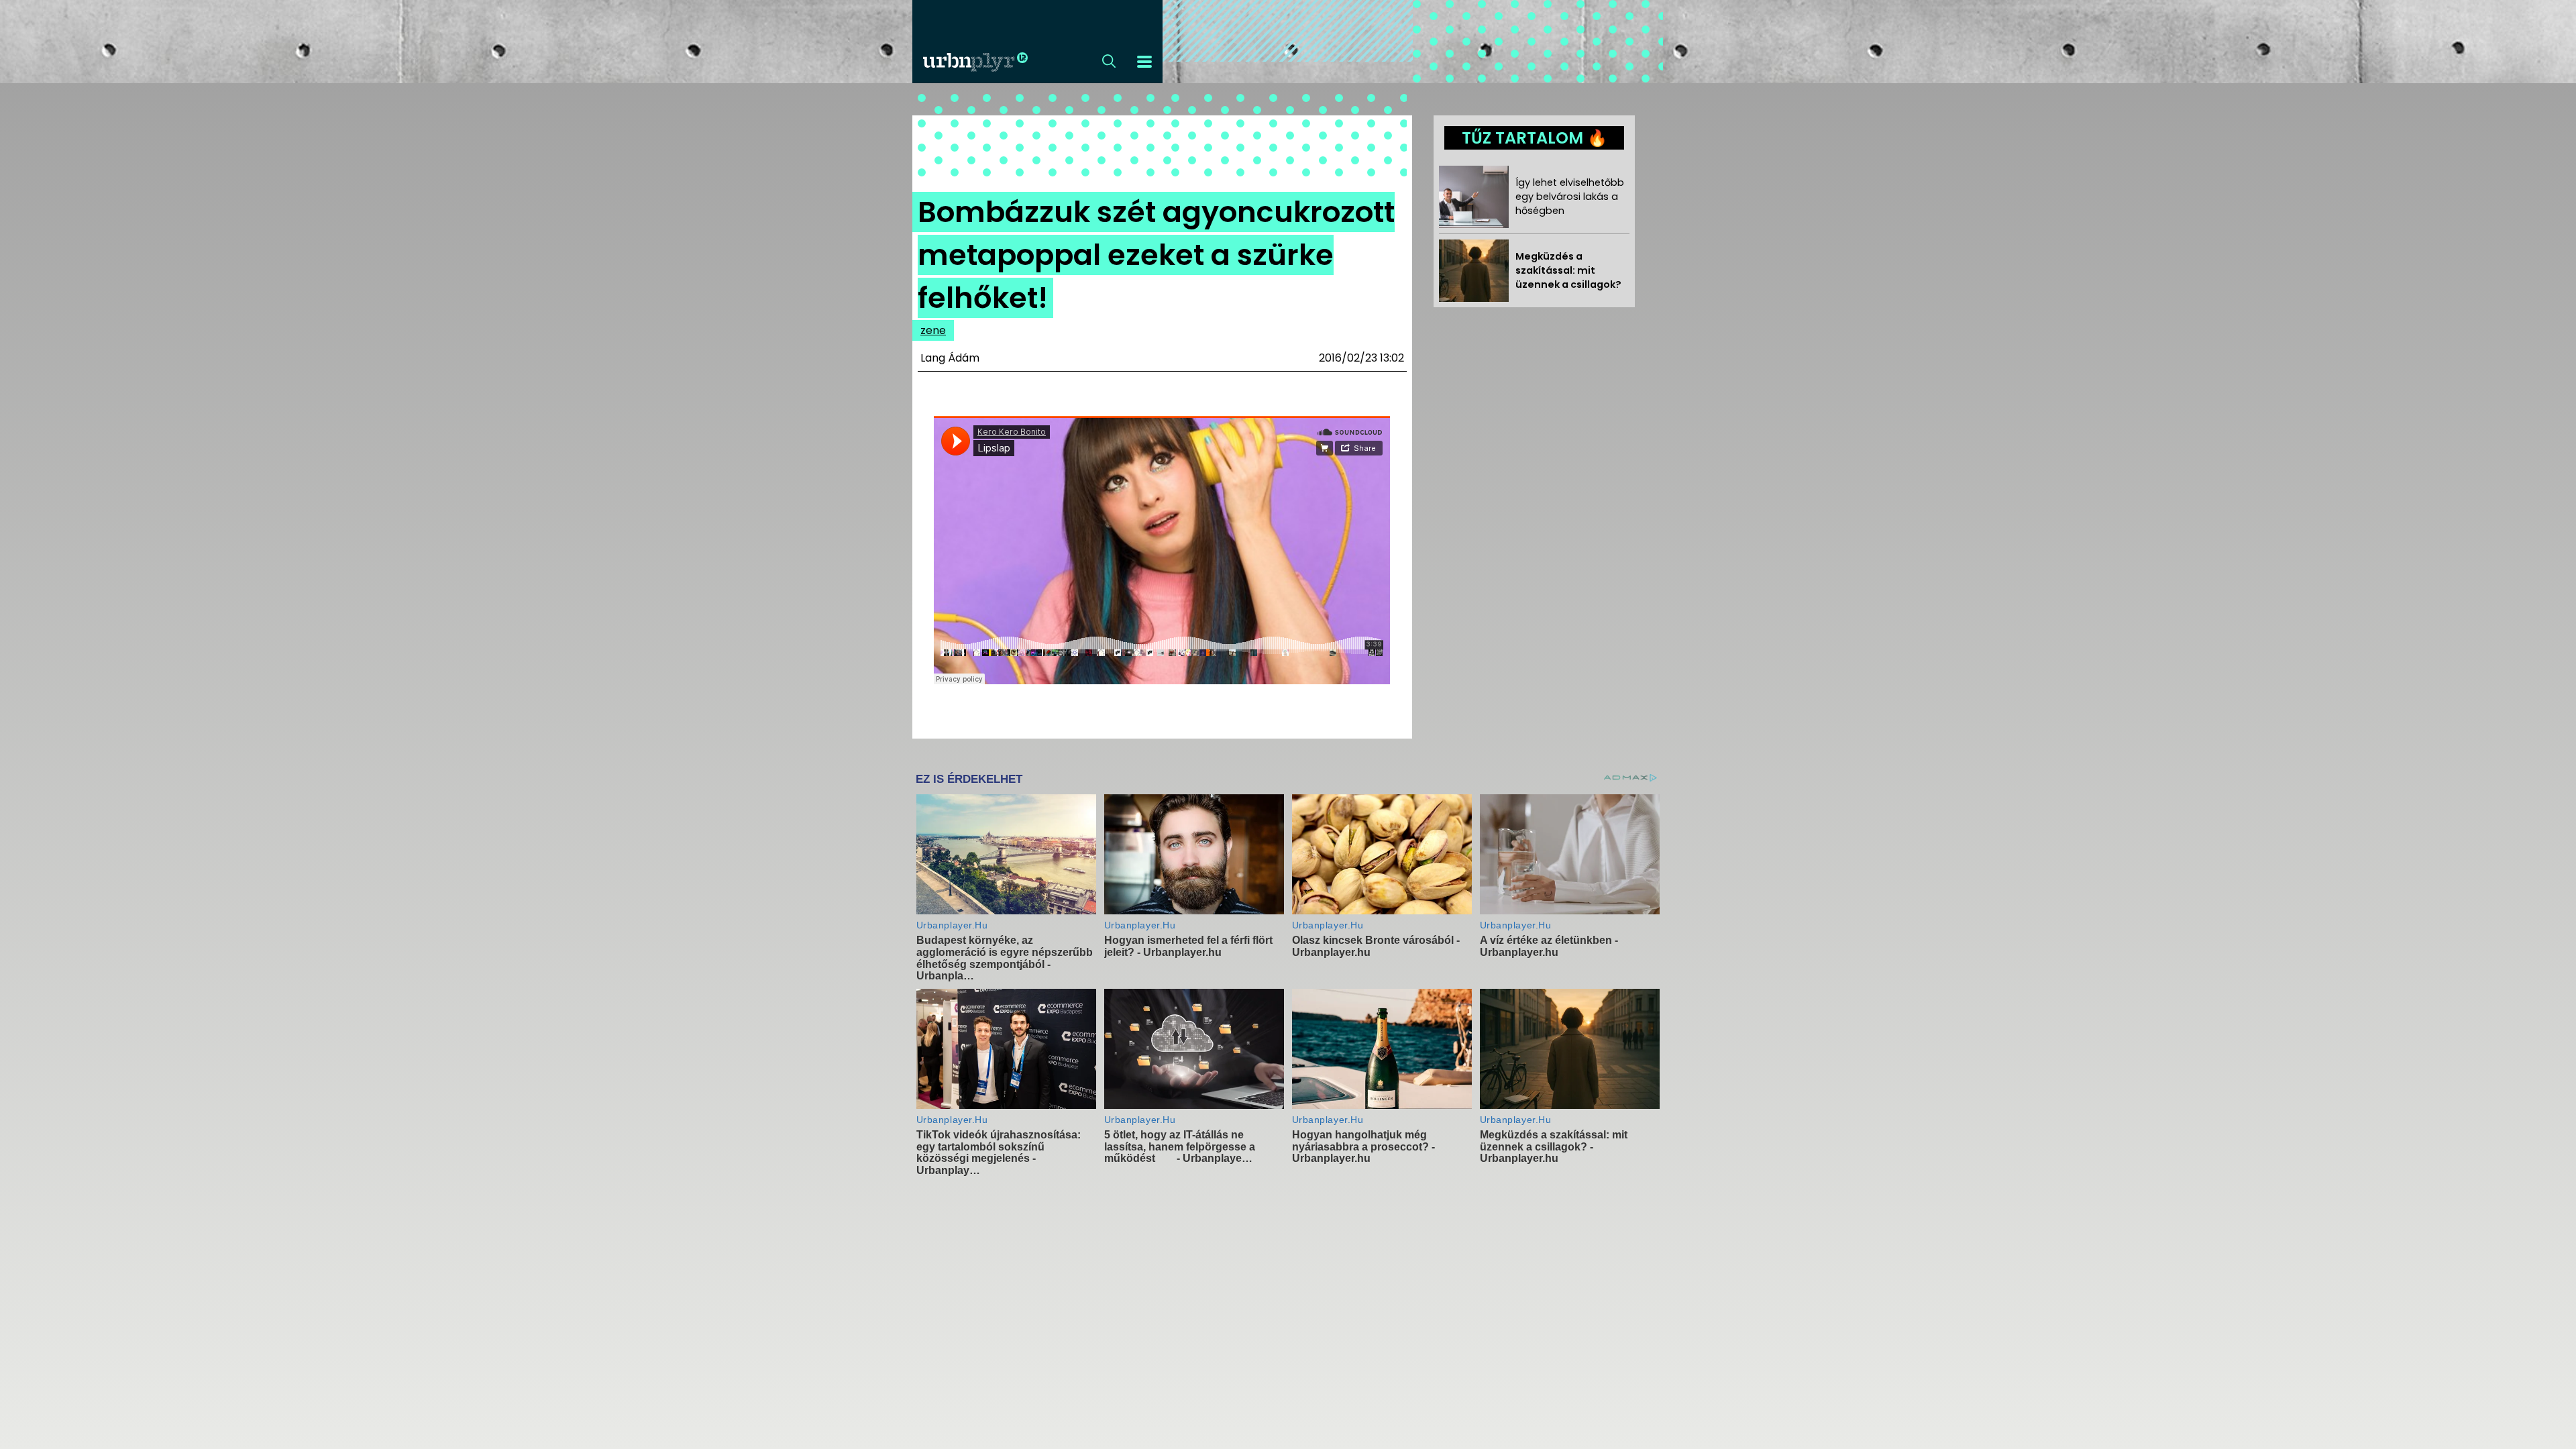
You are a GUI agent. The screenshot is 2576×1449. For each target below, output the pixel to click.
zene (933, 330)
